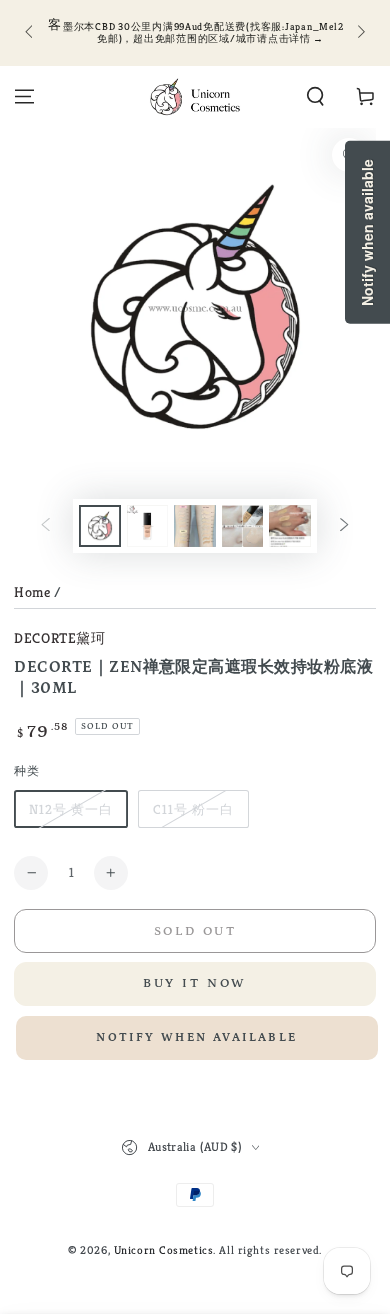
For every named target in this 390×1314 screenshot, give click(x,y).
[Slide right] (359, 33)
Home (32, 592)
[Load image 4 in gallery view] (243, 526)
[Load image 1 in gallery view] (100, 526)
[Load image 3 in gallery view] (195, 526)
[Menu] (24, 97)
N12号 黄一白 (71, 809)
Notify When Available (196, 1037)
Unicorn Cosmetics (164, 1250)
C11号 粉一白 (193, 809)
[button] (315, 97)
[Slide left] (30, 33)
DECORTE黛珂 (59, 638)
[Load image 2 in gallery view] (148, 526)
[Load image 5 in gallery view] (290, 526)
